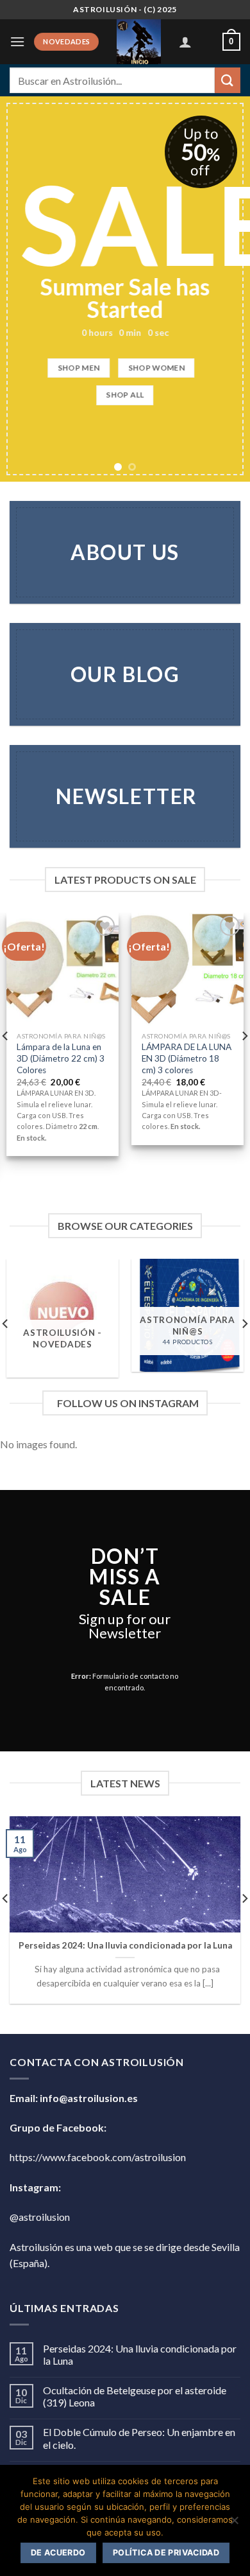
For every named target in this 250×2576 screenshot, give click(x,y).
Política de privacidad (166, 2553)
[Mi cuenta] (185, 42)
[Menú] (17, 41)
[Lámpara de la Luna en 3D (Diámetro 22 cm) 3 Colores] (63, 969)
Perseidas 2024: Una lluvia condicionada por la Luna (125, 1945)
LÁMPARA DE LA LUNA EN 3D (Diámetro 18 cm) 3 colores (187, 1058)
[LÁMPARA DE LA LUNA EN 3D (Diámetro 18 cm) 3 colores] (188, 969)
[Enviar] (228, 80)
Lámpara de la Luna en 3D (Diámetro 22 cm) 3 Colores (61, 1058)
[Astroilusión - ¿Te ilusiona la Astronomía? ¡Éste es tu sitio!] (139, 42)
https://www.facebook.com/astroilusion (98, 2157)
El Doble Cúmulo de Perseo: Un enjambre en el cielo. (139, 2438)
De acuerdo (58, 2553)
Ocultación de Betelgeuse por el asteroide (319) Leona (135, 2396)
